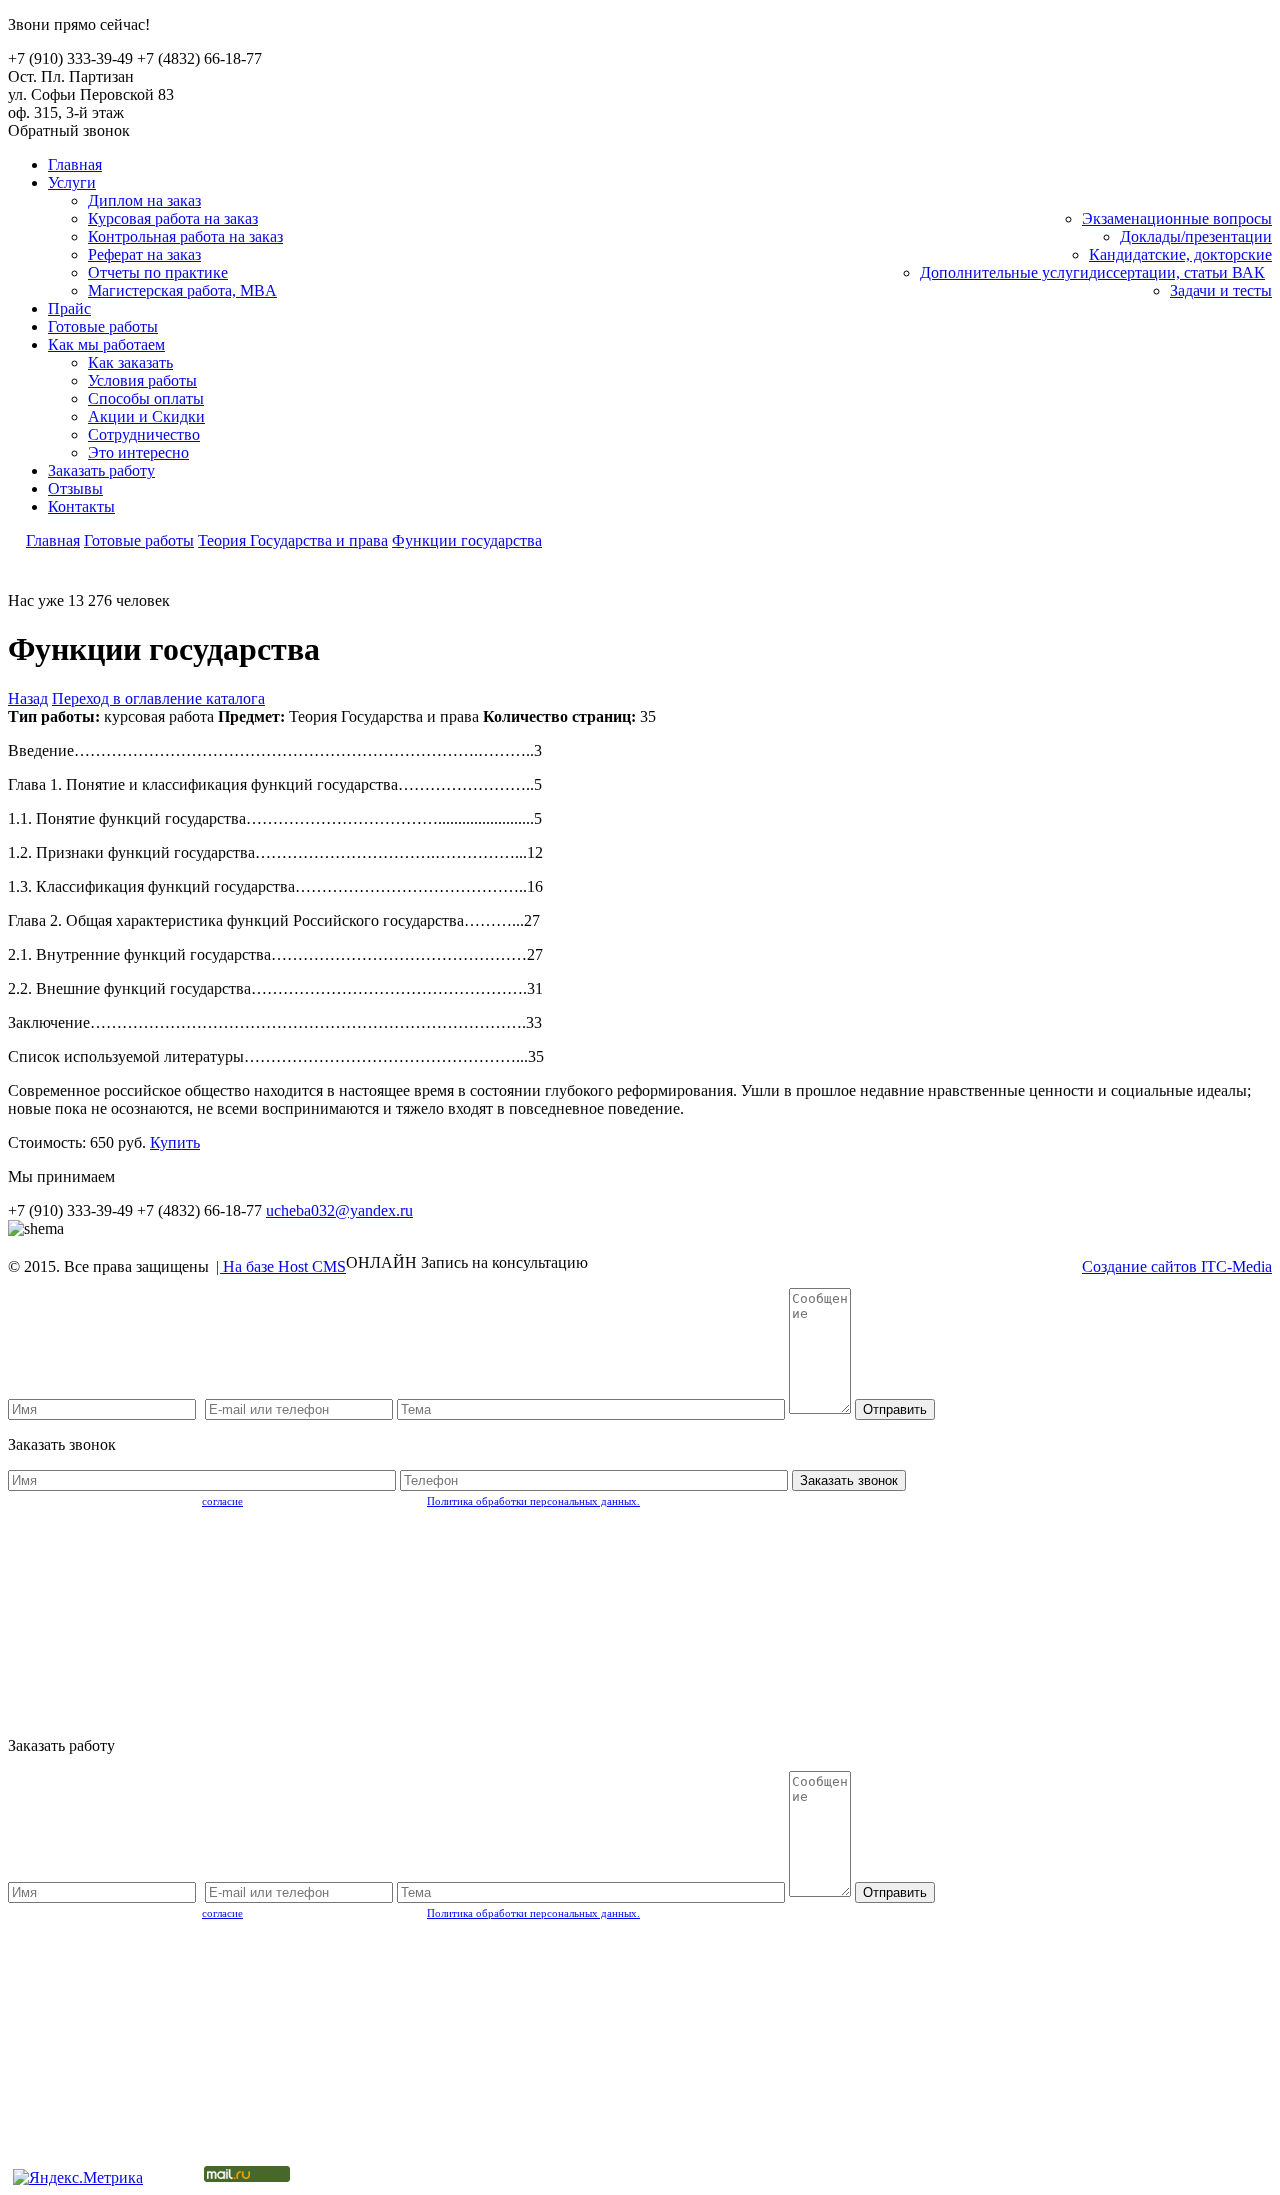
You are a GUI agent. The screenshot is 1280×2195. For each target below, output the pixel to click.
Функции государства (467, 540)
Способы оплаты (146, 398)
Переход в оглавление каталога (158, 698)
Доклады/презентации (1196, 236)
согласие (222, 1501)
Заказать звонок (849, 1480)
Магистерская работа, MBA (182, 290)
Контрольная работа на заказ (185, 236)
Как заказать (130, 362)
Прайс (69, 308)
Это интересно (138, 452)
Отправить (895, 1409)
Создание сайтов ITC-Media (1177, 1266)
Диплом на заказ (144, 200)
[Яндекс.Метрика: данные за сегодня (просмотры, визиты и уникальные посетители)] (78, 2178)
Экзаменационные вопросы (1177, 218)
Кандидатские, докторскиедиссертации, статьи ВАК (1180, 263)
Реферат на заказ (144, 254)
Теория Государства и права (293, 540)
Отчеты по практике (158, 272)
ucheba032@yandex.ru (339, 1210)
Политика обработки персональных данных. (533, 1501)
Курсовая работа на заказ (173, 218)
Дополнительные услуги (1004, 272)
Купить (175, 1142)
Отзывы (75, 488)
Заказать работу (101, 470)
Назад (28, 698)
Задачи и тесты (1221, 290)
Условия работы (142, 380)
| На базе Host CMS (281, 1266)
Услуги (72, 182)
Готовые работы (103, 326)
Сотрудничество (144, 434)
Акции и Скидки (146, 416)
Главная (75, 164)
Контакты (81, 506)
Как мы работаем (106, 344)
